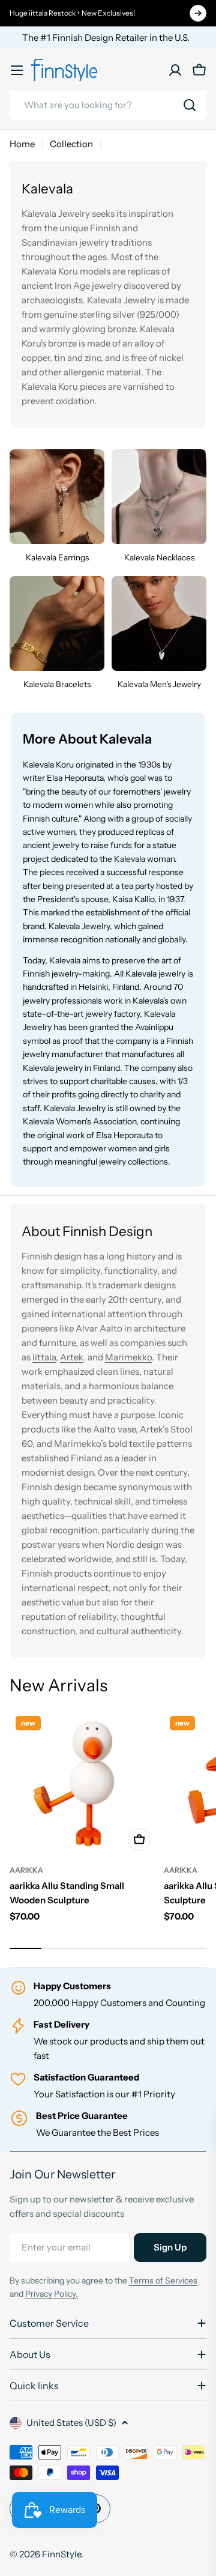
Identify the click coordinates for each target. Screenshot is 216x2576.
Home (22, 144)
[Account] (175, 70)
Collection (71, 144)
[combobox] (108, 105)
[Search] (190, 105)
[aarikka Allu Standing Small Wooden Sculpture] (83, 1784)
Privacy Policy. (52, 2294)
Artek (72, 1357)
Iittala (44, 1357)
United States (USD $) (71, 2423)
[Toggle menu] (17, 70)
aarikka (26, 1870)
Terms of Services (163, 2281)
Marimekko (128, 1357)
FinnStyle (61, 2554)
